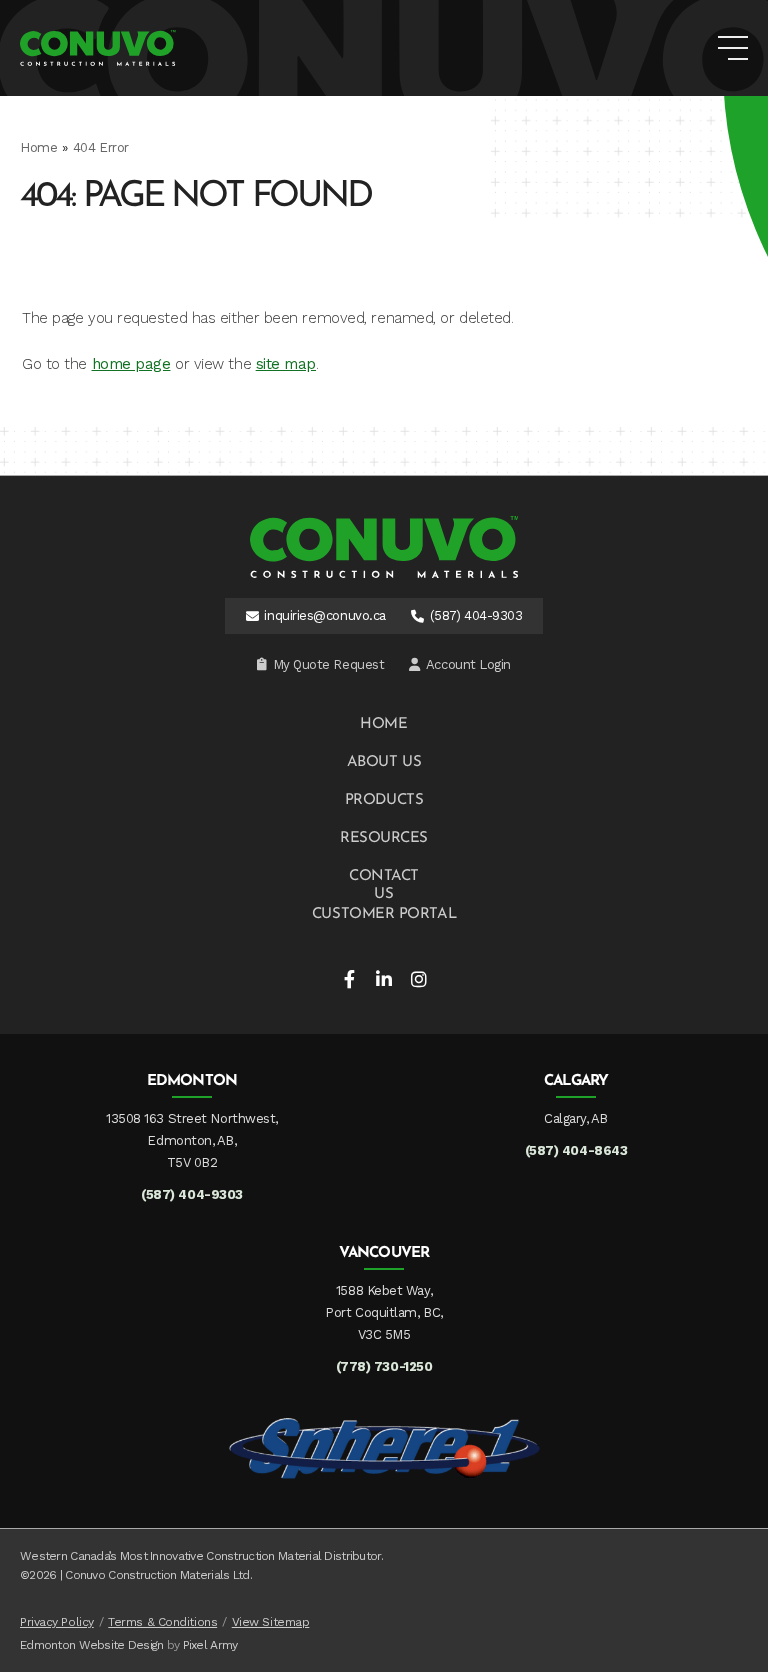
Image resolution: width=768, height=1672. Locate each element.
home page (131, 364)
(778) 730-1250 (384, 1366)
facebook (349, 979)
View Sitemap (271, 1622)
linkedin (384, 979)
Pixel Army (210, 1645)
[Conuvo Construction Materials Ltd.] (98, 48)
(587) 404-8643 (576, 1150)
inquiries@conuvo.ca (324, 615)
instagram (419, 979)
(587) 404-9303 (476, 615)
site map (286, 364)
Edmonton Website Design (91, 1645)
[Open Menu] (733, 48)
